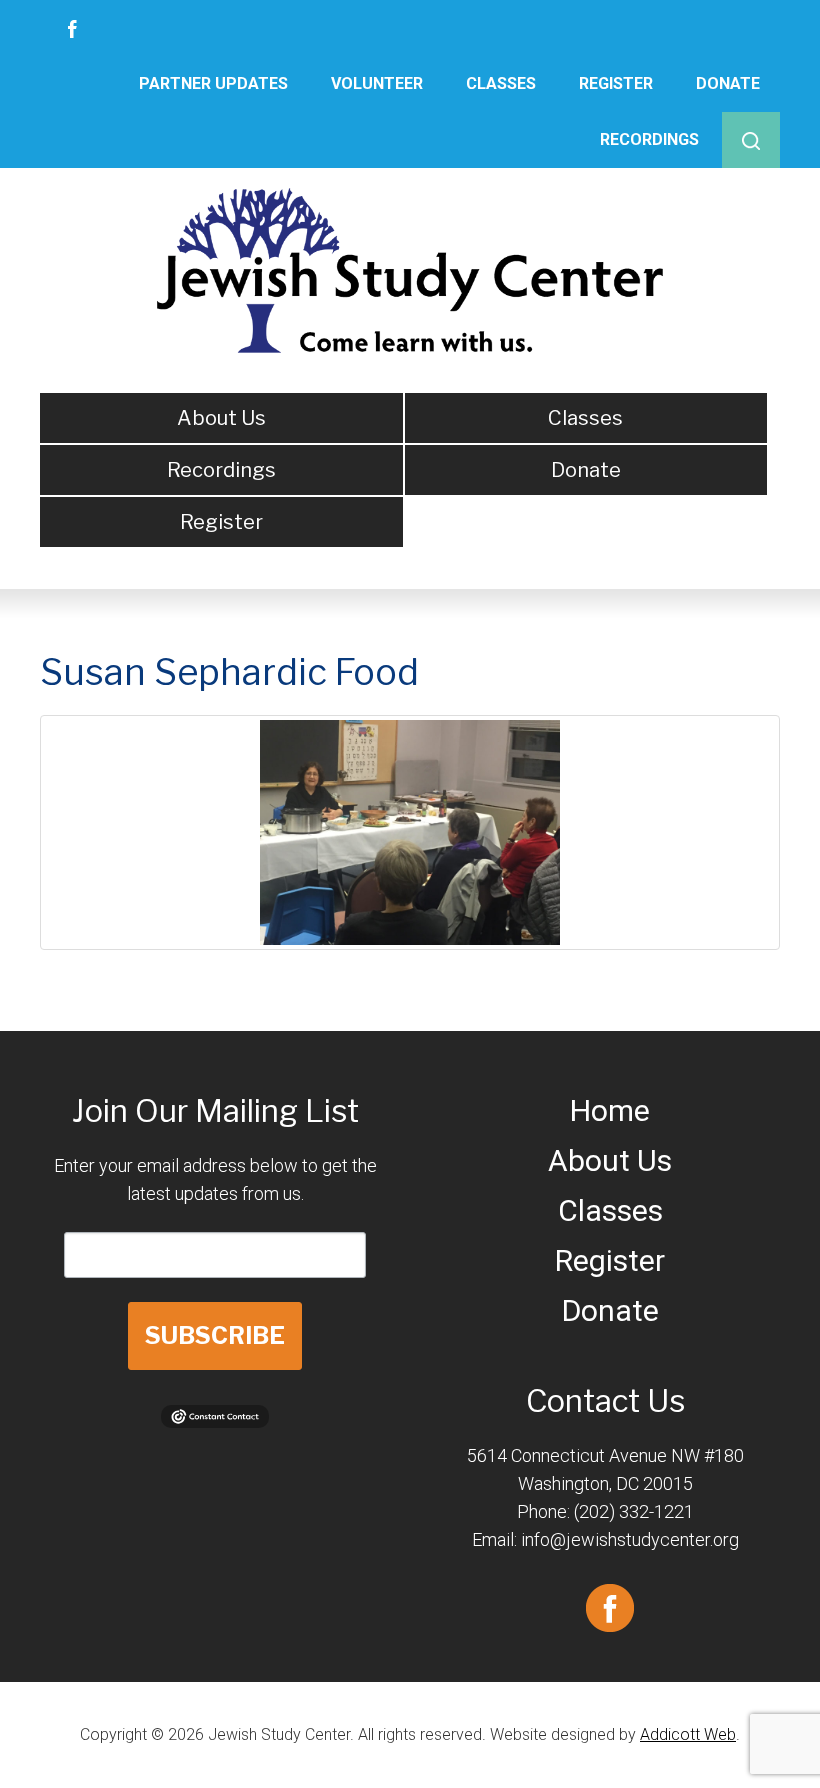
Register (616, 83)
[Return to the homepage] (410, 270)
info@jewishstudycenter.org (630, 1539)
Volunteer (377, 83)
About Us (221, 418)
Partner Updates (213, 83)
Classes (501, 83)
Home (610, 1110)
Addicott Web (688, 1734)
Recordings (649, 139)
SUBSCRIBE (215, 1335)
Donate (728, 83)
